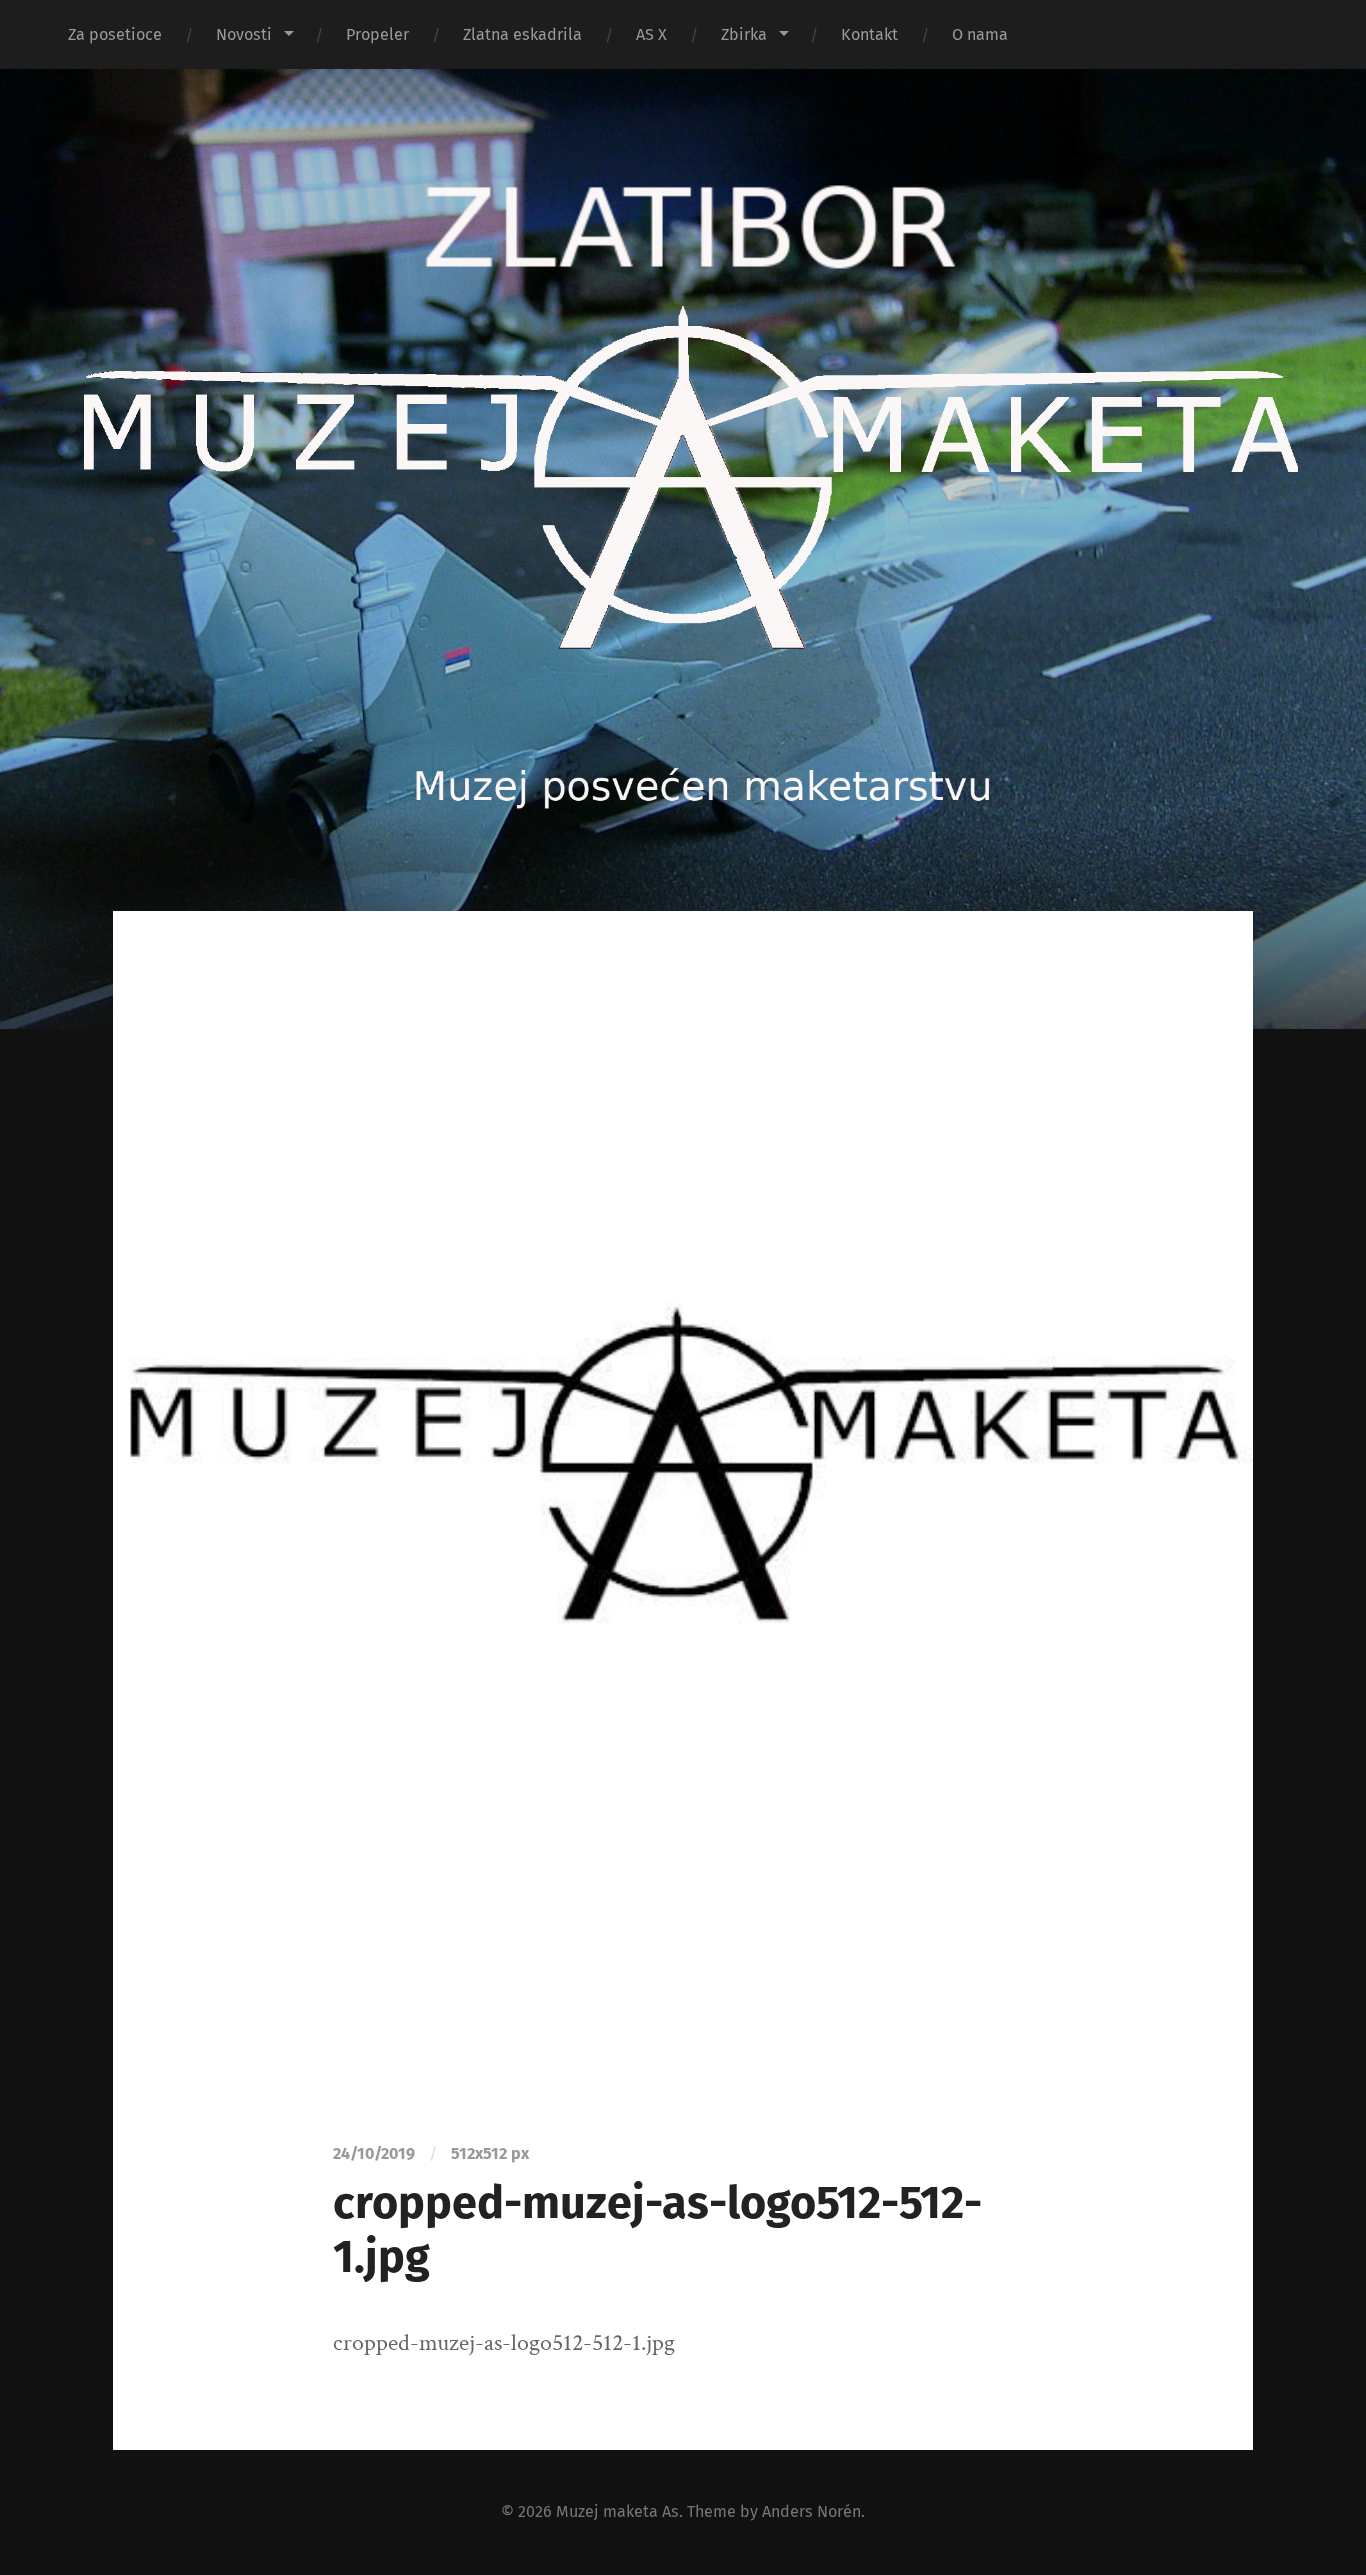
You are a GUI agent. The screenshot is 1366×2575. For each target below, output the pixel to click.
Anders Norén (811, 2511)
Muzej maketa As (617, 2511)
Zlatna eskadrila (522, 34)
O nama (980, 34)
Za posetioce (115, 34)
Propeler (377, 34)
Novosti (244, 34)
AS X (651, 34)
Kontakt (869, 34)
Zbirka (744, 34)
